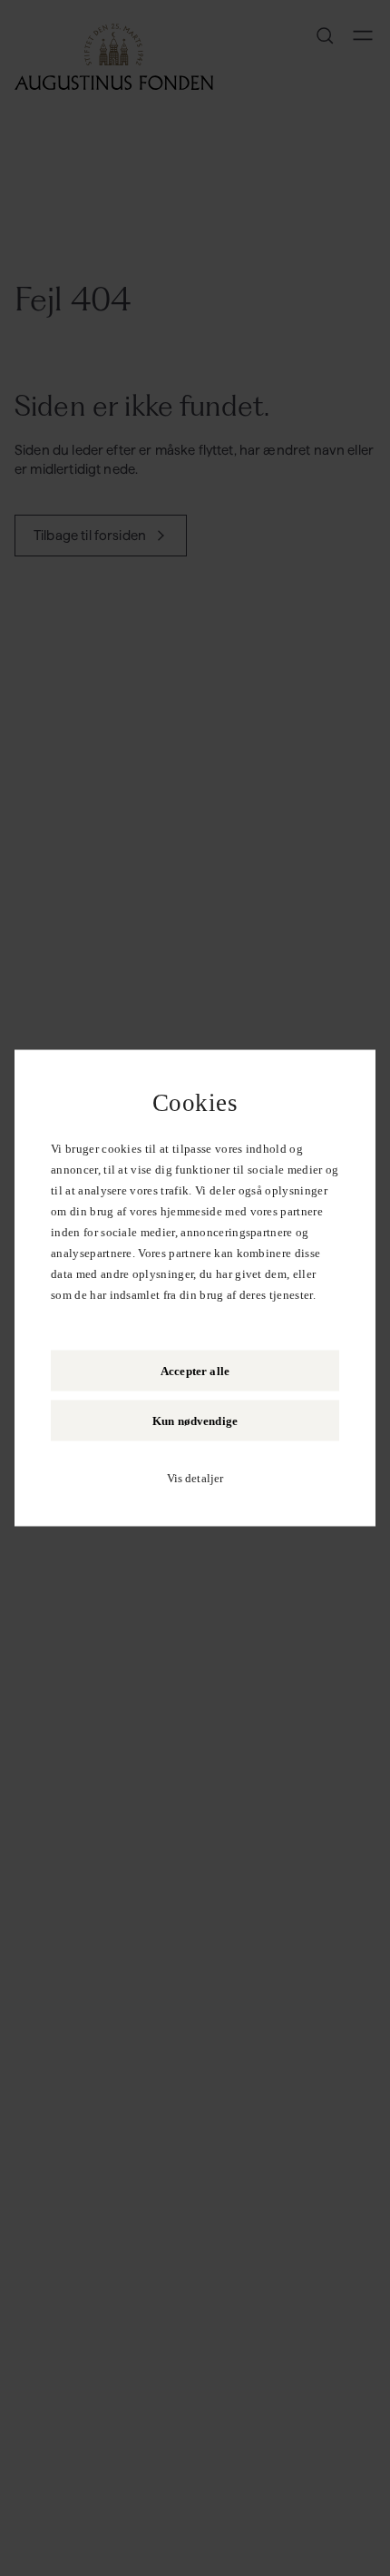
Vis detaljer (195, 1478)
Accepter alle (195, 1371)
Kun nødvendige (195, 1421)
